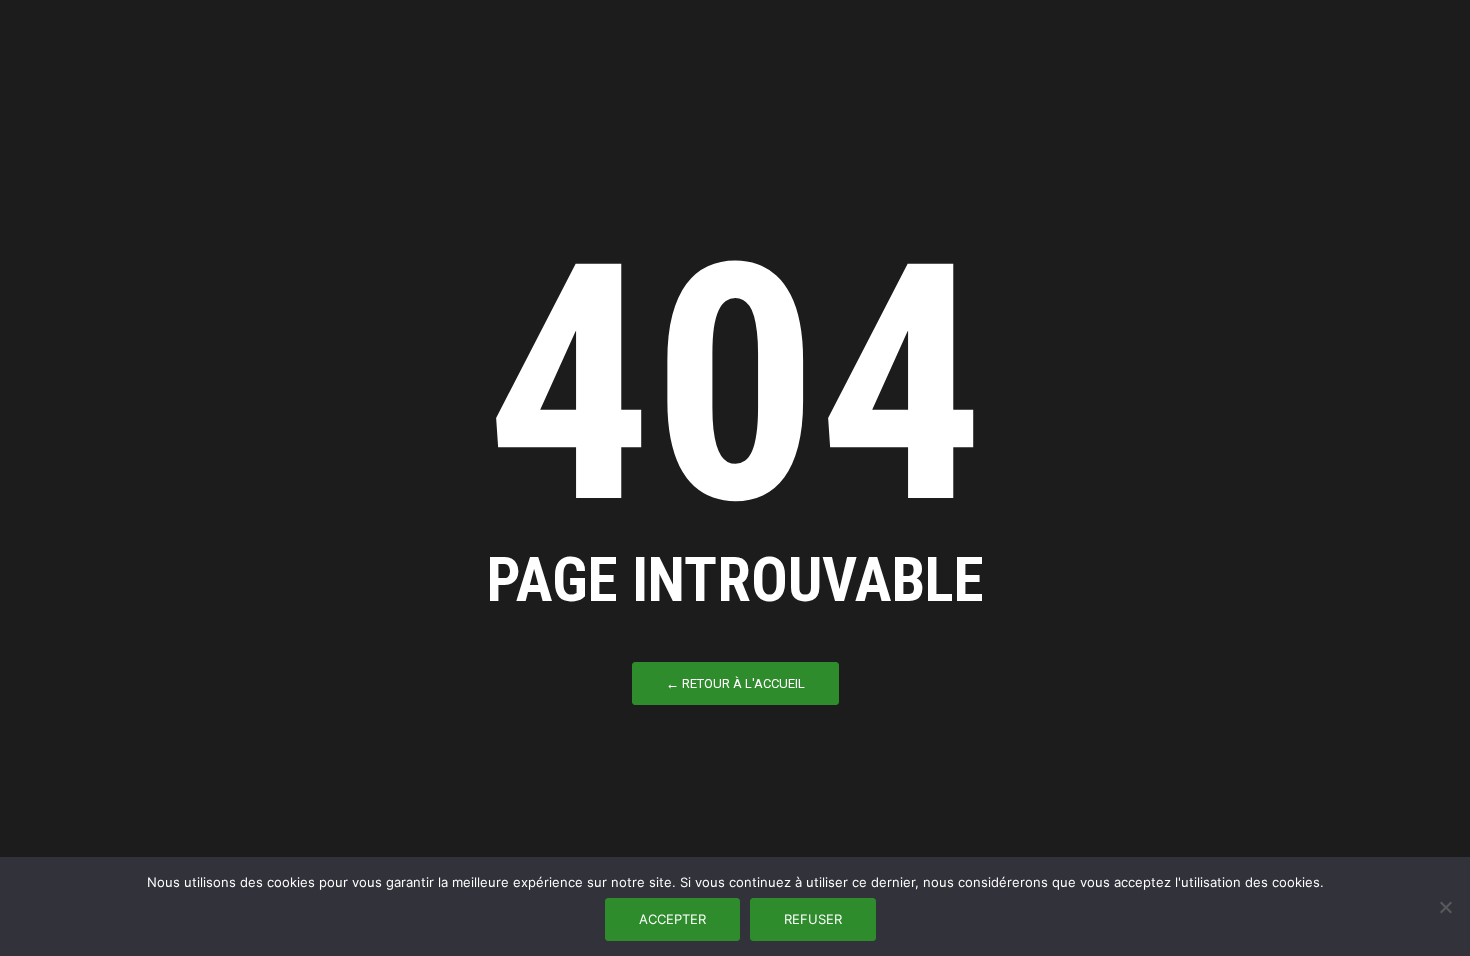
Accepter (672, 919)
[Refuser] (1445, 907)
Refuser (813, 919)
